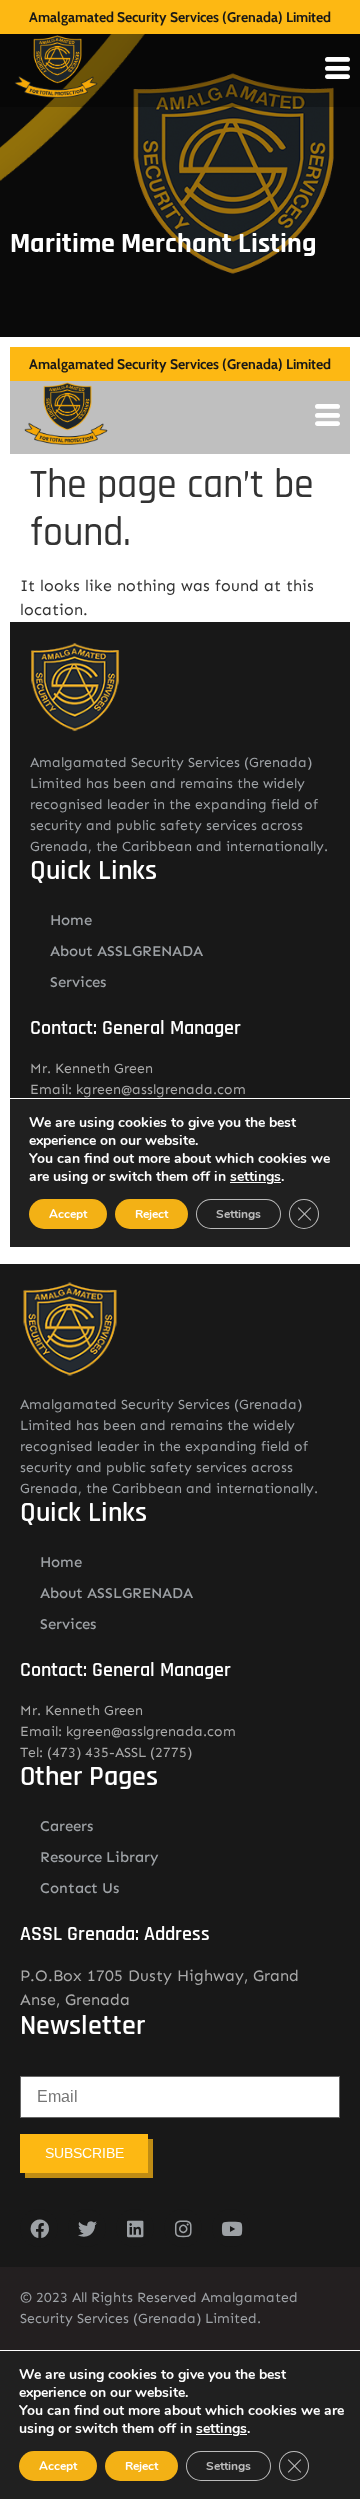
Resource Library (99, 1857)
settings (221, 2429)
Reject (141, 2466)
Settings (228, 2466)
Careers (66, 1826)
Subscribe (84, 2153)
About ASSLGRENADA (116, 1593)
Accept (58, 2466)
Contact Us (79, 1888)
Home (61, 1562)
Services (68, 1624)
